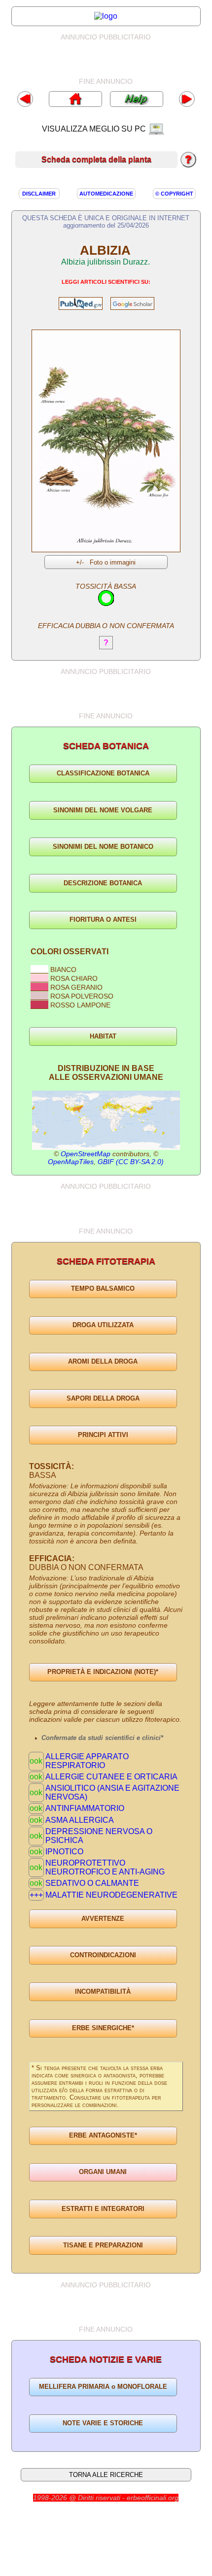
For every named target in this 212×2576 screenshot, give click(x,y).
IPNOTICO (64, 1852)
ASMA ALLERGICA (80, 1820)
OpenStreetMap (86, 1154)
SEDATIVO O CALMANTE (92, 1883)
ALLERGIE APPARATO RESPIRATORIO (87, 1761)
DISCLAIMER (39, 194)
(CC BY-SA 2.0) (140, 1162)
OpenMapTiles (71, 1162)
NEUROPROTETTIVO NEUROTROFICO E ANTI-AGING (105, 1867)
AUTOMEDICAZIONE (106, 194)
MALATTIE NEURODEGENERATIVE (111, 1895)
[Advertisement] (115, 59)
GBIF (106, 1162)
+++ (36, 1895)
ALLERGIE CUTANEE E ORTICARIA (111, 1777)
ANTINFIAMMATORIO (85, 1808)
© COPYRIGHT (174, 194)
